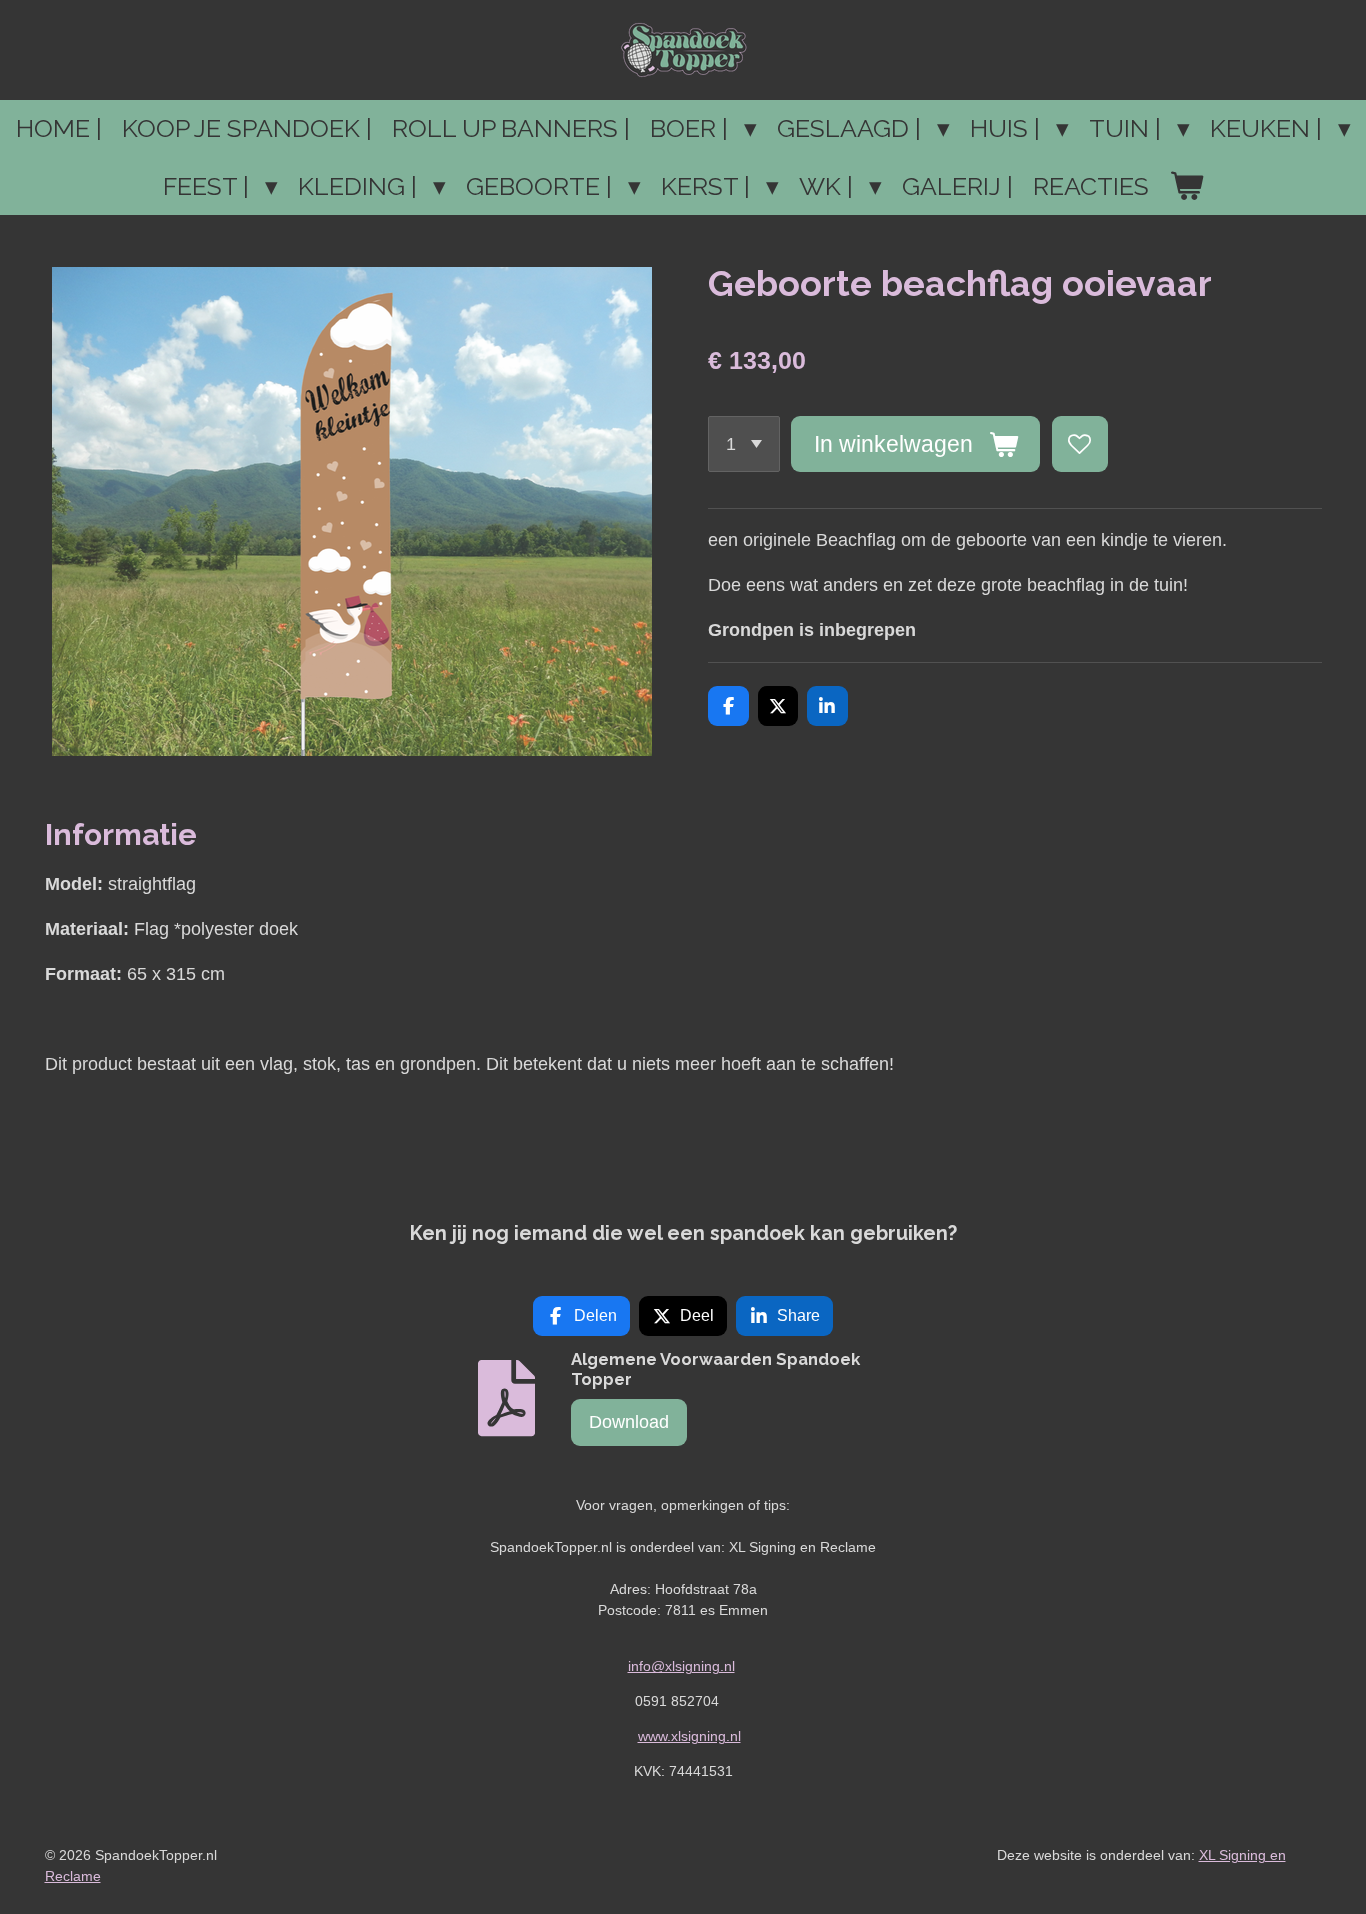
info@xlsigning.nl (681, 1666)
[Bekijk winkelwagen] (1186, 187)
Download (629, 1422)
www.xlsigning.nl (689, 1736)
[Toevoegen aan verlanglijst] (1080, 444)
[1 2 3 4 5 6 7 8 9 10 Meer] (744, 444)
